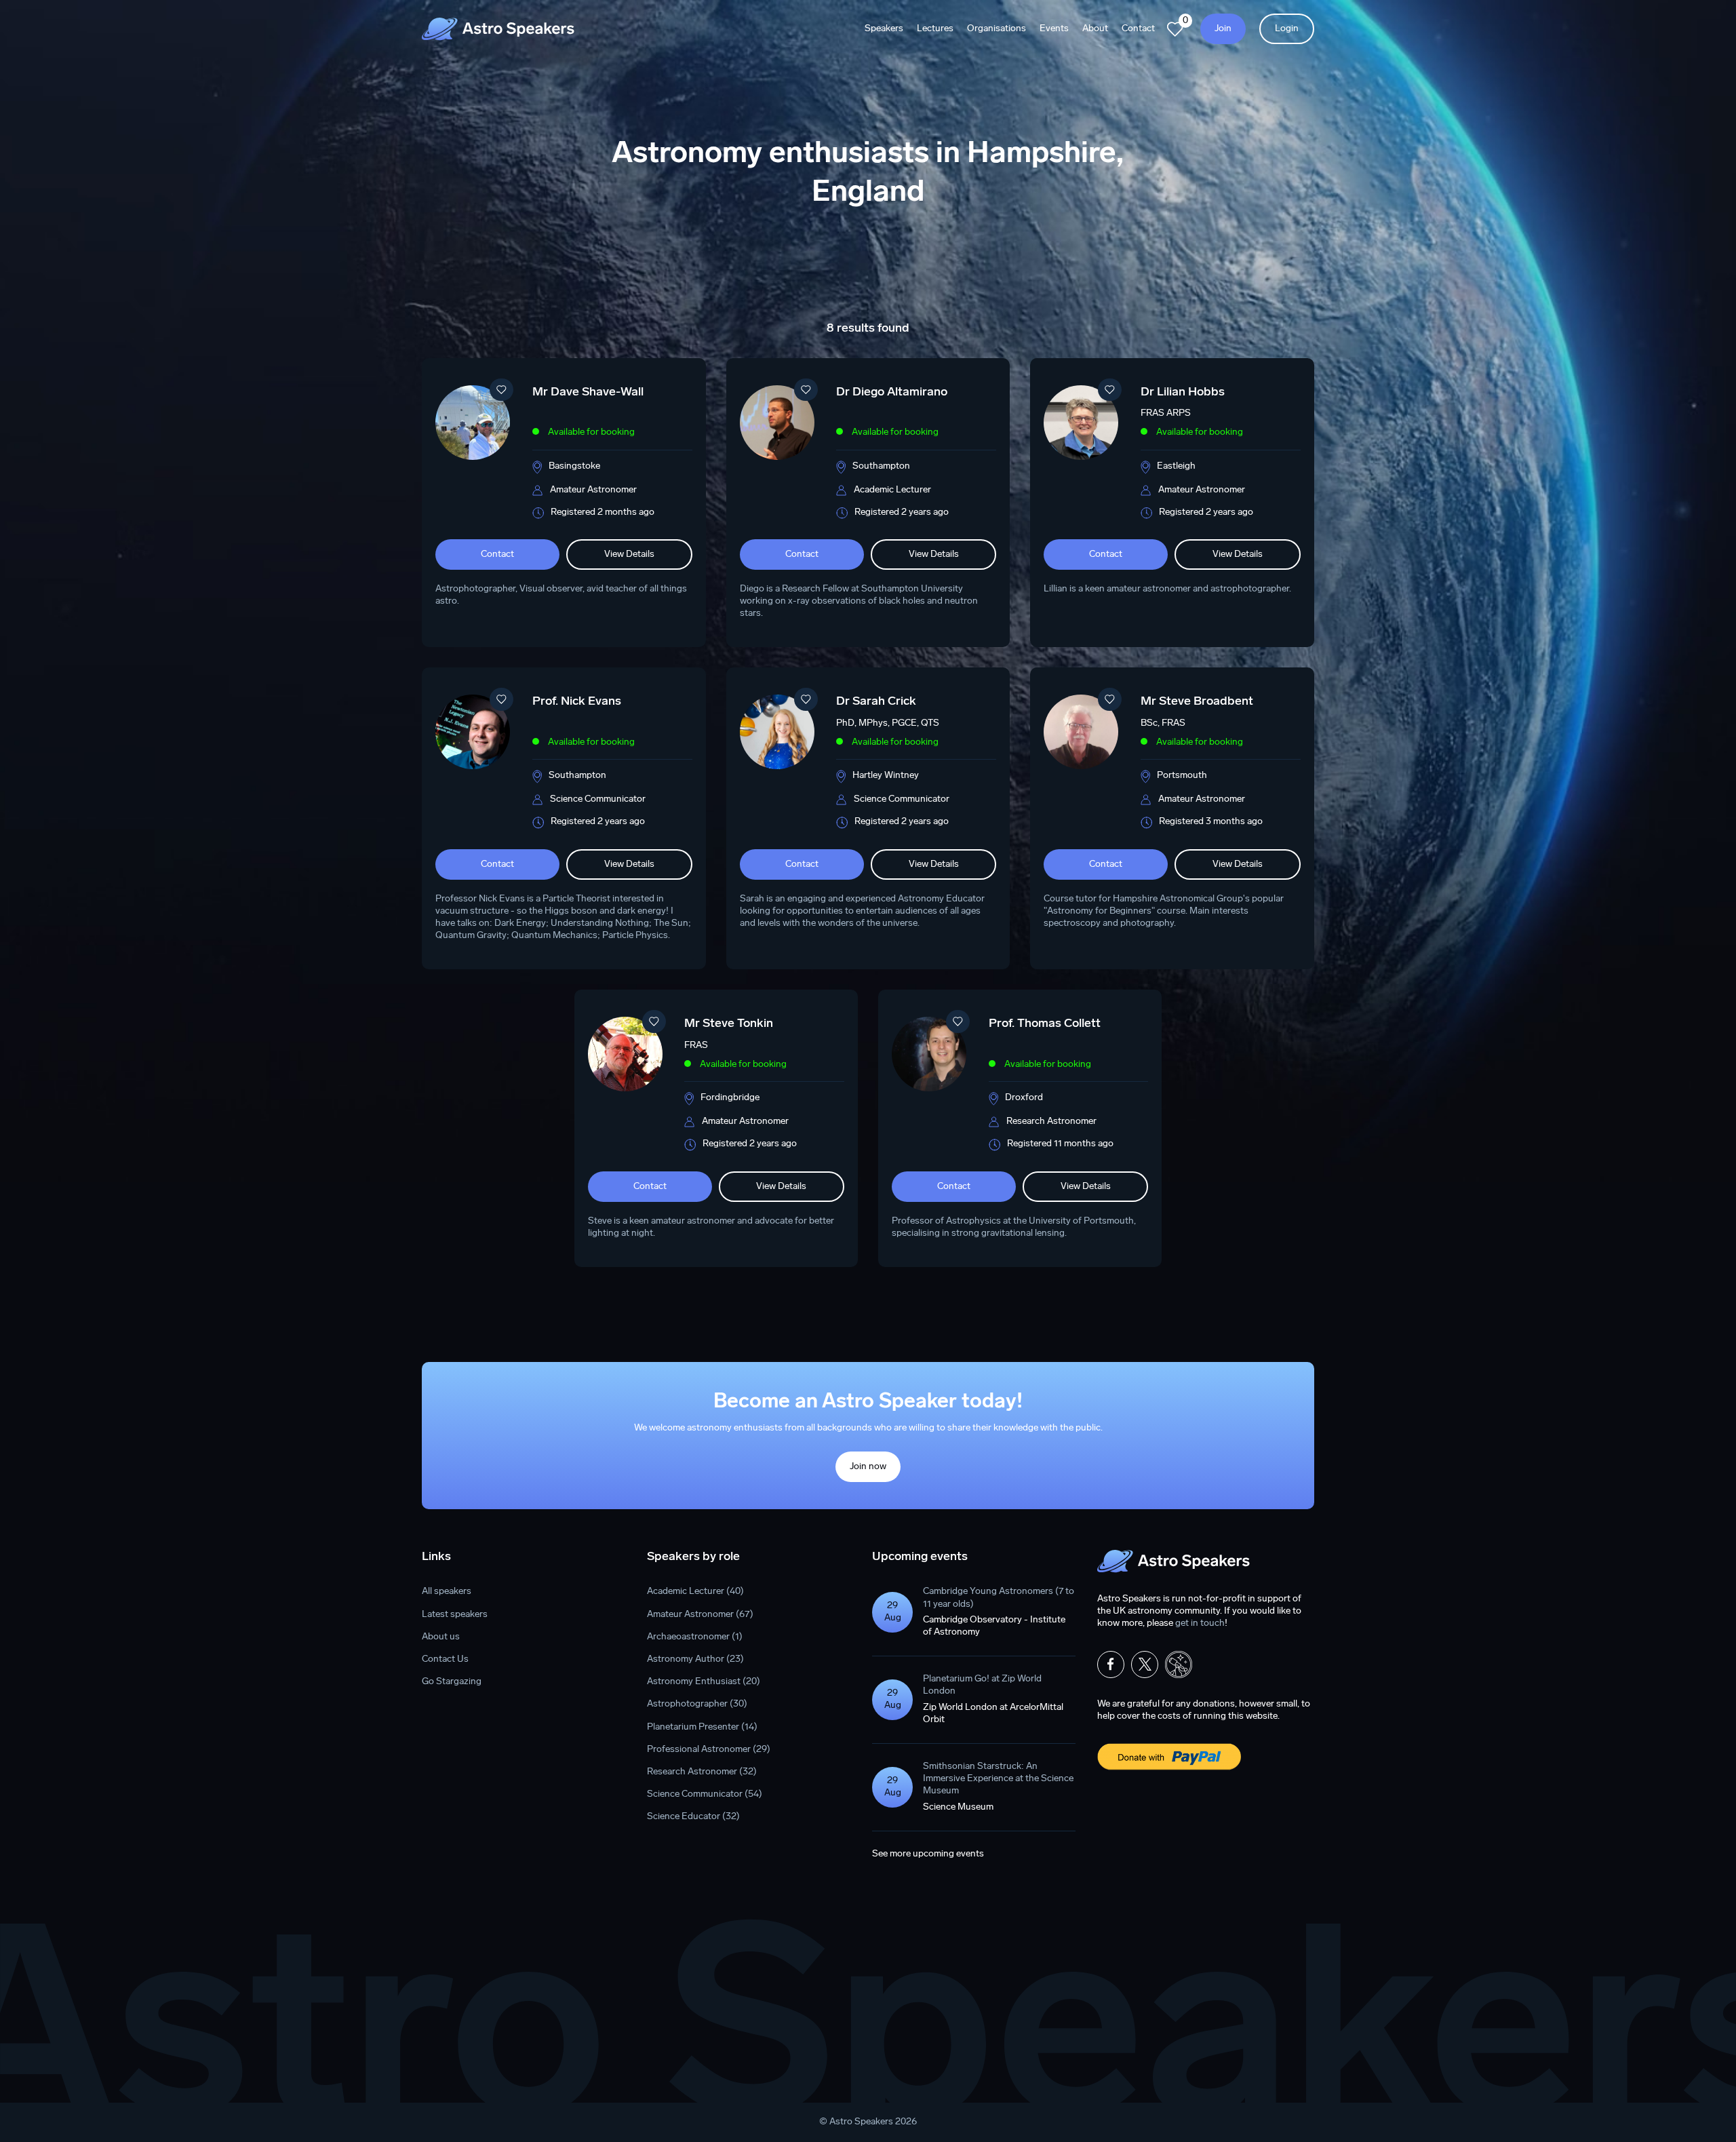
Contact (1138, 29)
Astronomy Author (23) (695, 1659)
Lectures (935, 29)
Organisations (997, 29)
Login (1287, 29)
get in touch (1200, 1623)
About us (441, 1637)
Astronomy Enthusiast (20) (704, 1682)
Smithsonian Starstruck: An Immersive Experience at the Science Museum (998, 1779)
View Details (629, 554)
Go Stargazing (452, 1682)
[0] (1175, 29)
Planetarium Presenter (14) (702, 1727)
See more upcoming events (928, 1854)
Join (1223, 29)
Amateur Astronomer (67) (700, 1615)
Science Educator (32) (693, 1817)
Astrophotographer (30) (697, 1704)
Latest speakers (455, 1615)
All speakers (447, 1592)
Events (1054, 29)
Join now (868, 1467)
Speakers (884, 29)
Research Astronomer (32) (702, 1772)
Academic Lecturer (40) (695, 1592)
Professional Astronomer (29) (709, 1750)
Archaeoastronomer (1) (695, 1637)
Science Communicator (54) (705, 1794)
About (1095, 29)
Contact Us (445, 1659)
